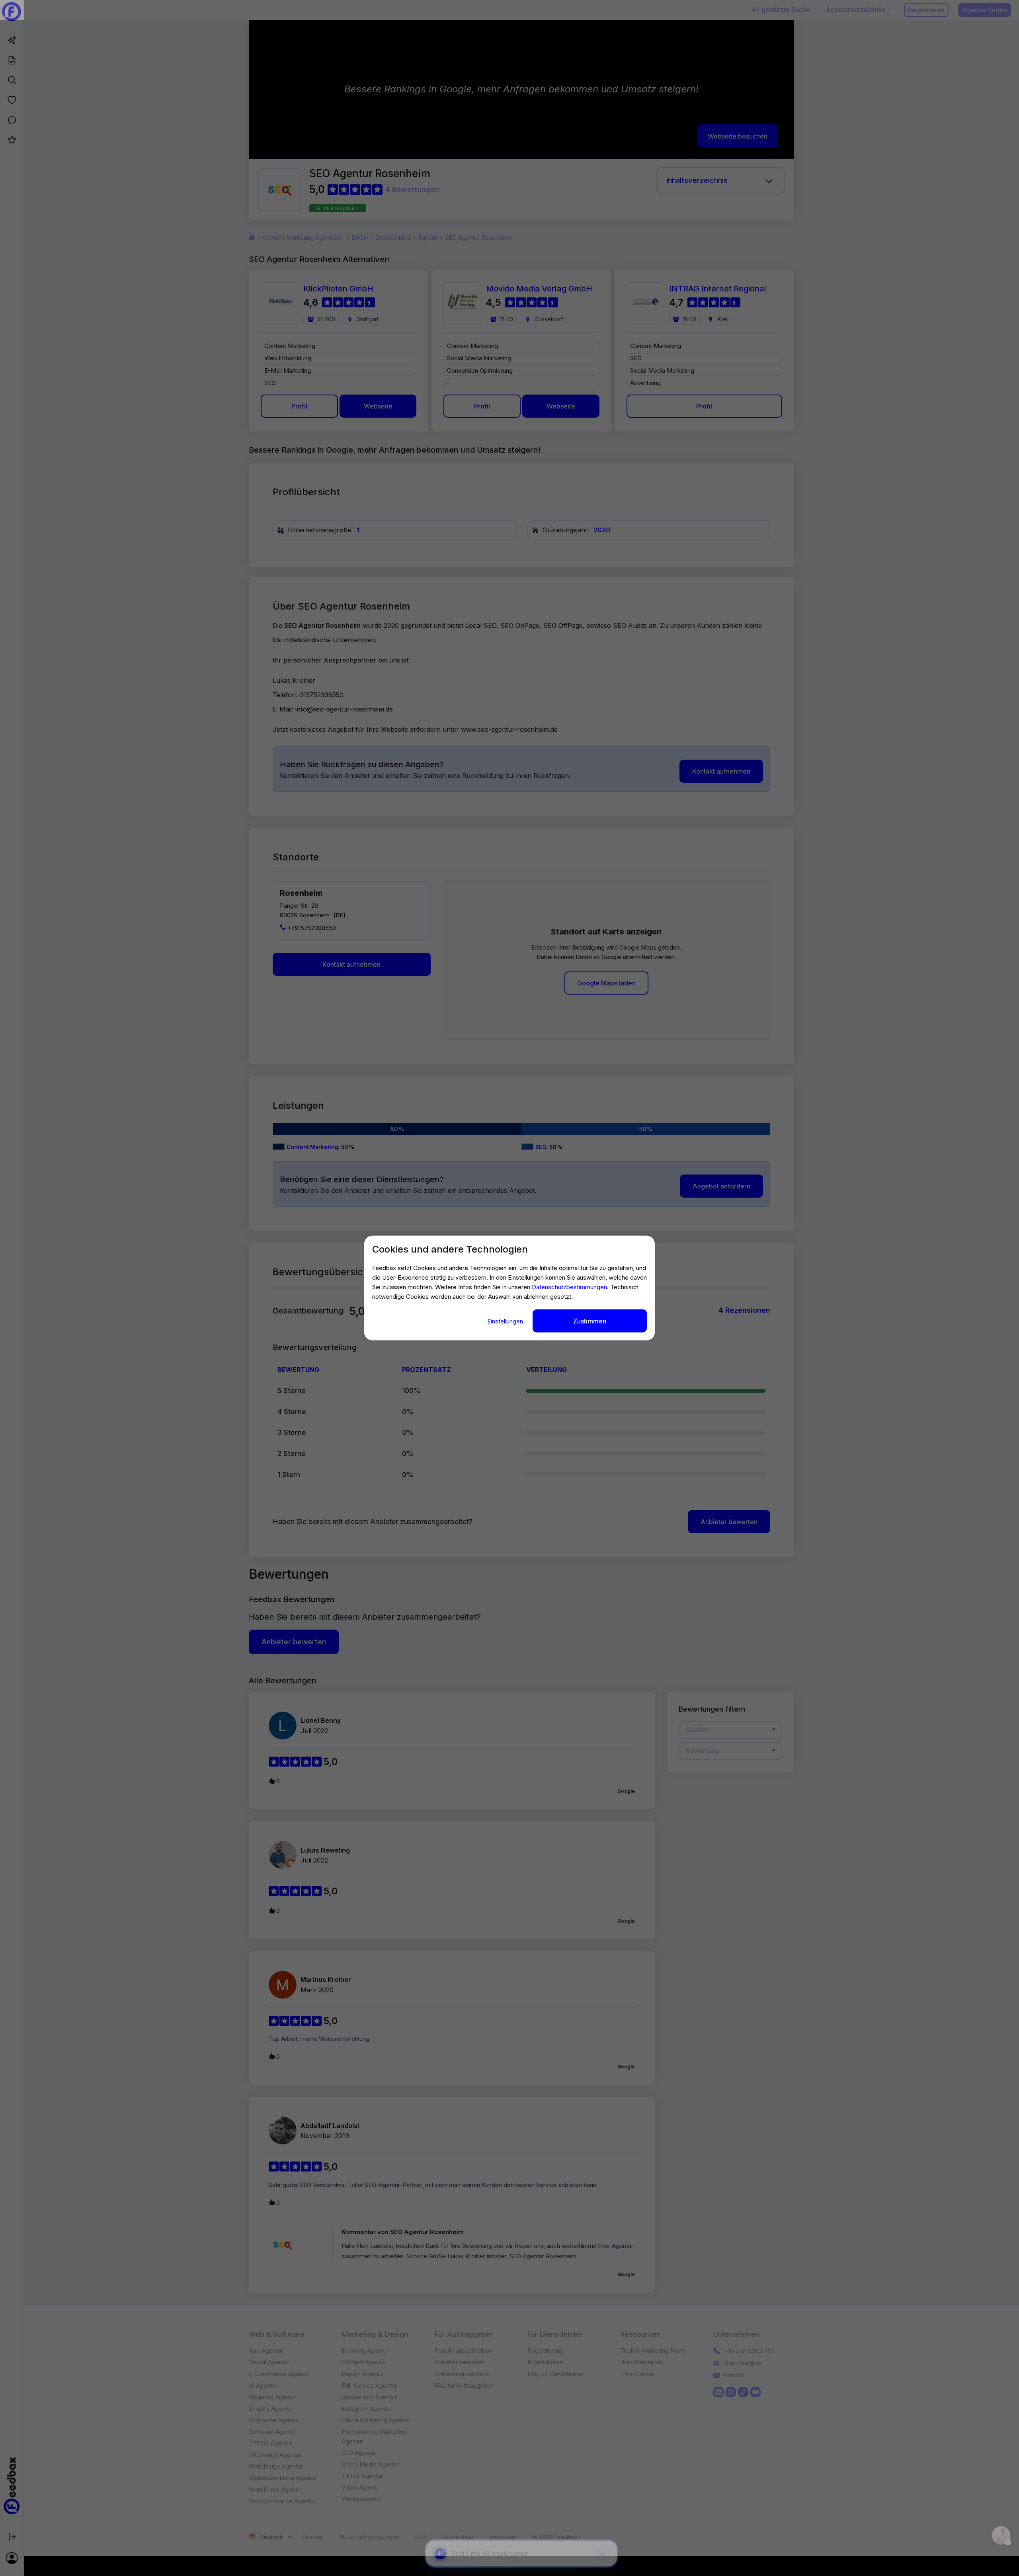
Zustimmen (590, 1321)
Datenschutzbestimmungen (569, 1287)
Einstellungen (506, 1321)
